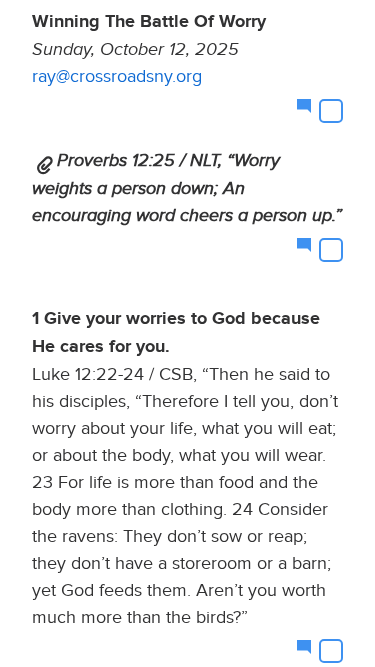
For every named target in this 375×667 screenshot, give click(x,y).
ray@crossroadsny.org (117, 76)
